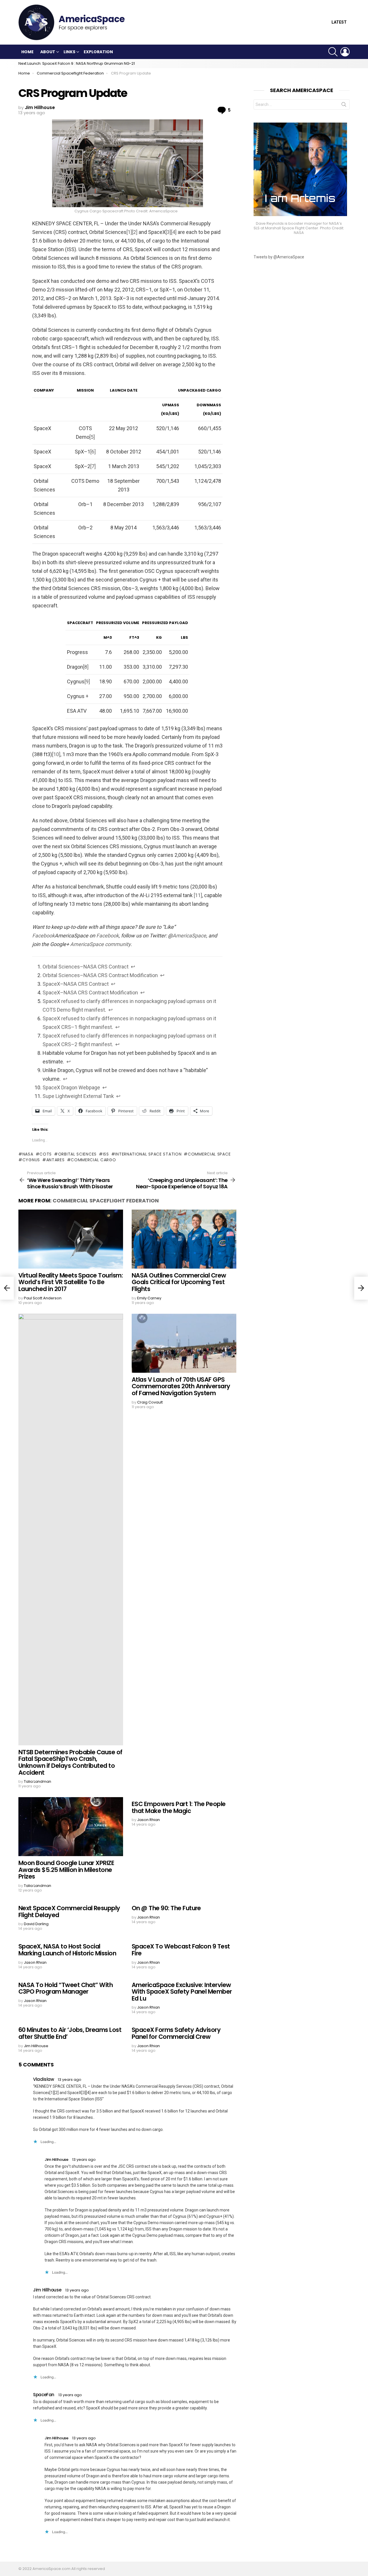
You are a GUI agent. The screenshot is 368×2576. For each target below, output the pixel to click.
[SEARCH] (333, 52)
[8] (86, 667)
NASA (28, 1154)
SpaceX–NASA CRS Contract (76, 984)
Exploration (98, 52)
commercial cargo (93, 1160)
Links (69, 52)
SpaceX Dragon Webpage (71, 1087)
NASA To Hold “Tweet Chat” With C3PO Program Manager (66, 1988)
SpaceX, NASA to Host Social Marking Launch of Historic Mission (67, 1950)
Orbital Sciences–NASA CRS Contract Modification (100, 975)
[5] (92, 437)
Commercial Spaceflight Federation (106, 1201)
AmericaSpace (189, 936)
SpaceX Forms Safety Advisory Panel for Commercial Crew (176, 2033)
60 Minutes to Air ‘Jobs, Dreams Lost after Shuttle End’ (70, 2033)
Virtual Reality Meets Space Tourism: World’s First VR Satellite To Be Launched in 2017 (71, 1282)
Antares (55, 1160)
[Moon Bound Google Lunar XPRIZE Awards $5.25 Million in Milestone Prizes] (71, 1827)
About (48, 52)
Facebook (43, 936)
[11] (198, 895)
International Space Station (148, 1154)
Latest (339, 22)
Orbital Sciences (77, 1154)
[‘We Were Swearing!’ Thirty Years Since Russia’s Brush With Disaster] (7, 1288)
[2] (135, 232)
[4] (174, 232)
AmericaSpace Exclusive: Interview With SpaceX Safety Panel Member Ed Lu (182, 1992)
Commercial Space (209, 1154)
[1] (129, 232)
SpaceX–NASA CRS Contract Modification (90, 993)
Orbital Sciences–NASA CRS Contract (86, 967)
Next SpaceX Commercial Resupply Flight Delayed (69, 1911)
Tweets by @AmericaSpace (279, 257)
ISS (106, 1154)
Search (344, 106)
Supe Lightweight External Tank (78, 1096)
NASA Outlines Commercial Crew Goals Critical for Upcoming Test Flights (179, 1282)
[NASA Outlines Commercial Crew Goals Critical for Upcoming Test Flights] (184, 1239)
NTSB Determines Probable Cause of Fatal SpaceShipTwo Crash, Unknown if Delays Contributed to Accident (70, 1762)
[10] (56, 754)
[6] (93, 452)
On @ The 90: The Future (166, 1908)
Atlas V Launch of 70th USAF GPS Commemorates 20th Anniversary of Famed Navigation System (181, 1386)
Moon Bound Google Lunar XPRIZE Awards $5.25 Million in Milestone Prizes (66, 1870)
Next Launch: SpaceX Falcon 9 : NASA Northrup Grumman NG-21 (77, 63)
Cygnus (31, 1160)
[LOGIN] (345, 52)
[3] (168, 232)
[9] (87, 681)
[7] (93, 466)
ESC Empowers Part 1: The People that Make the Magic (179, 1807)
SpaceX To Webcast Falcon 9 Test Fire (181, 1950)
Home (27, 52)
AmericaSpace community (100, 944)
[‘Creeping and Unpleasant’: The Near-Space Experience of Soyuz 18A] (361, 1288)
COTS (46, 1154)
